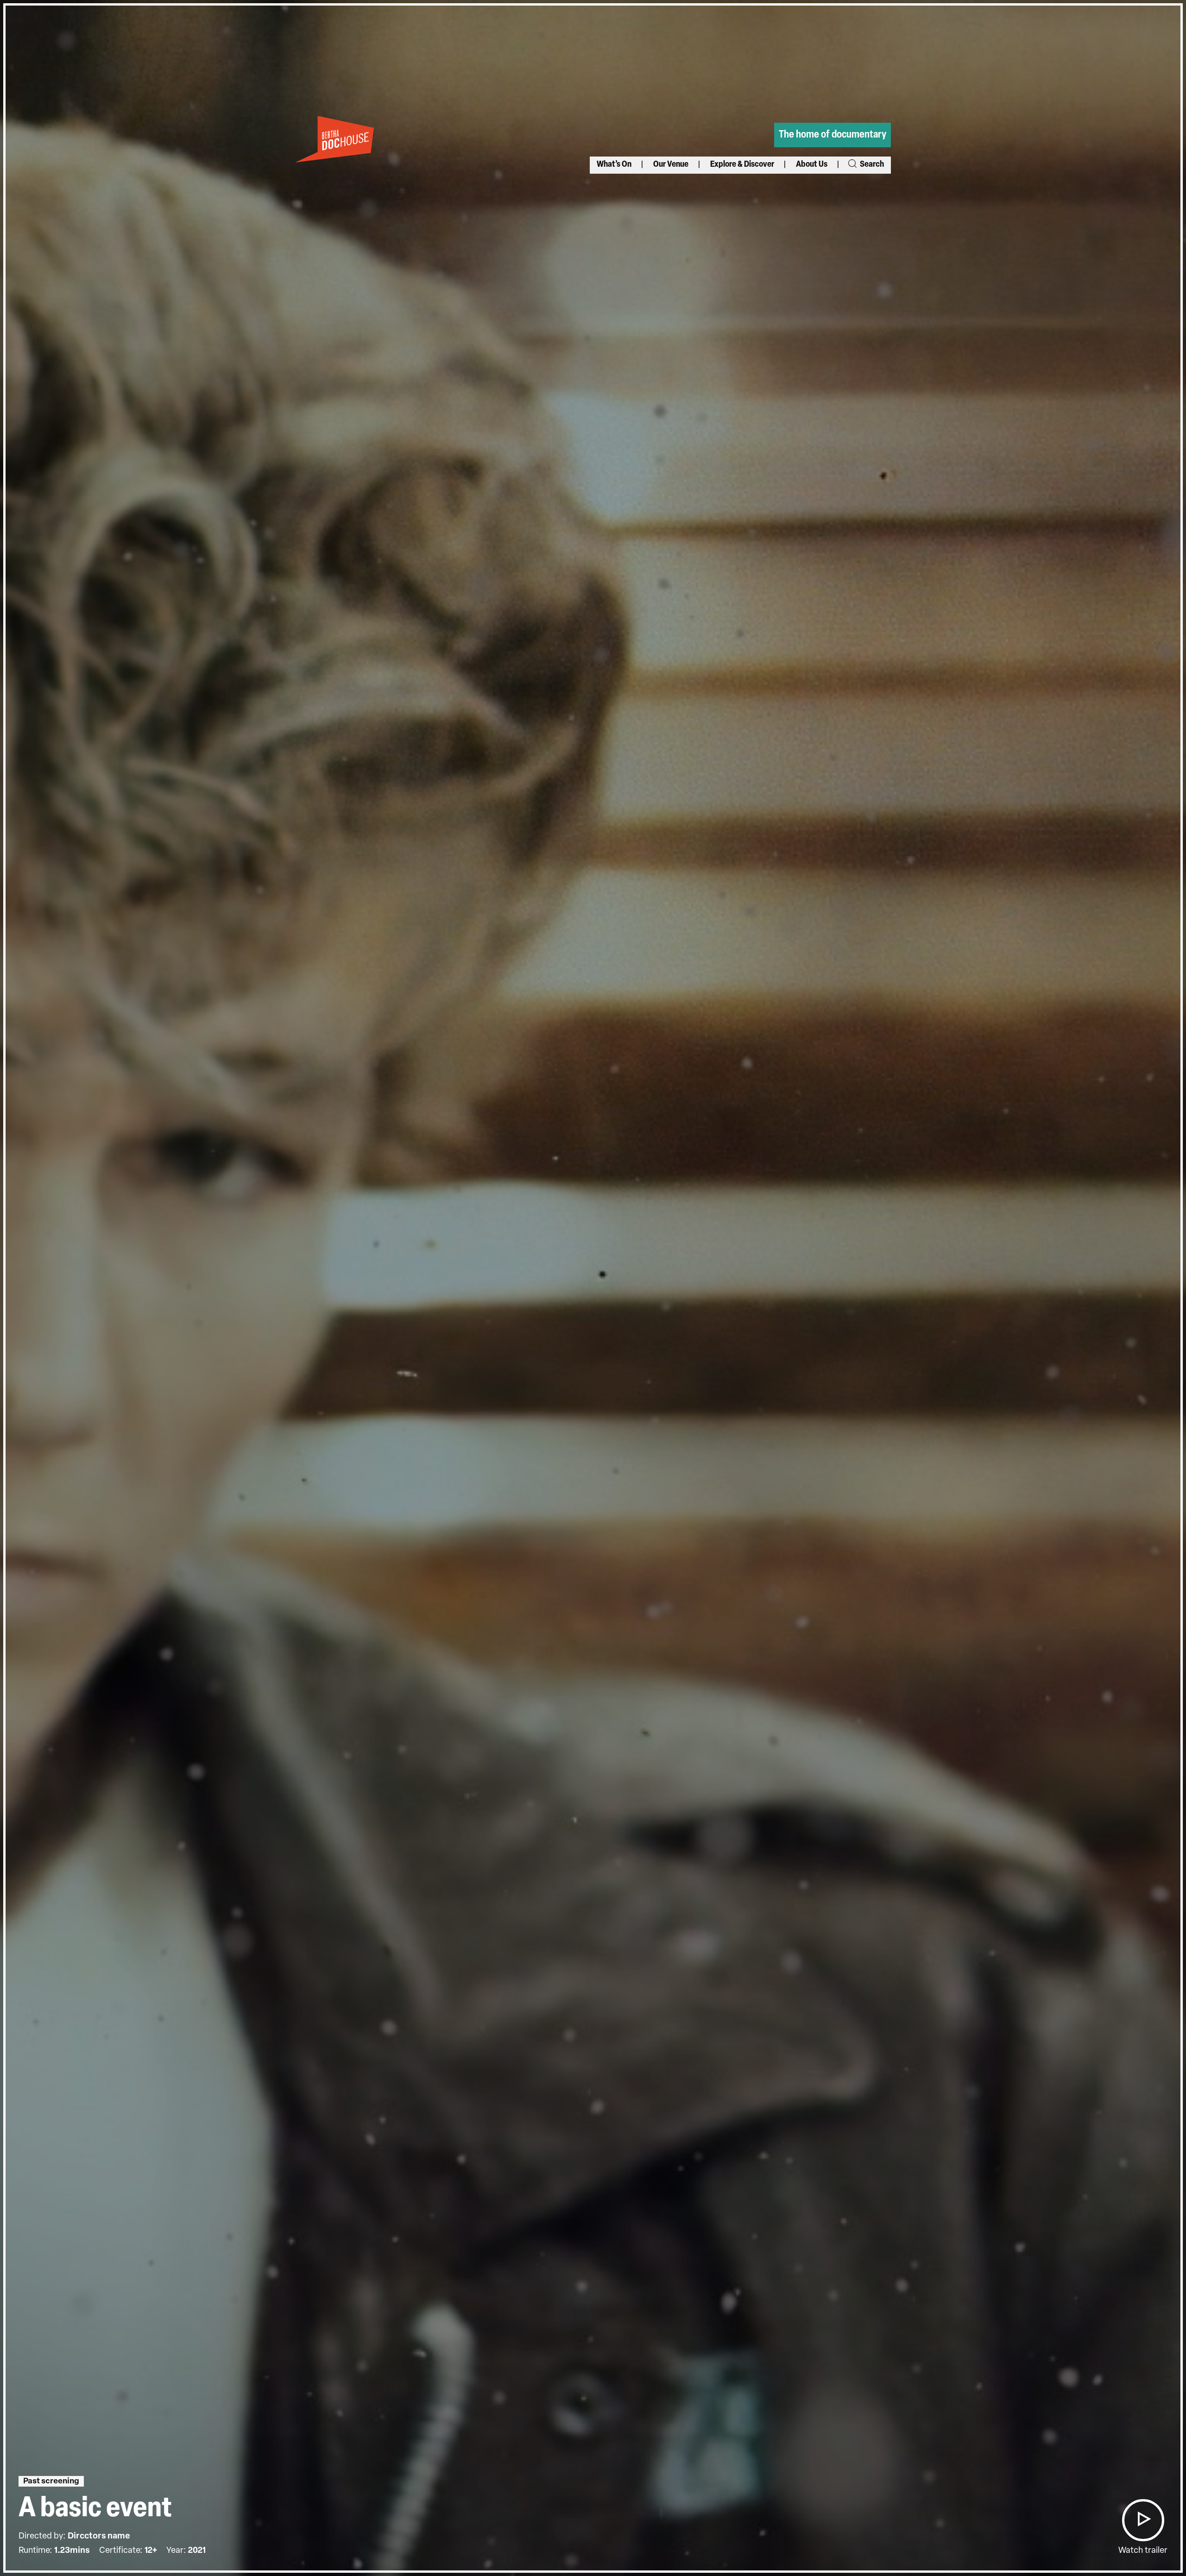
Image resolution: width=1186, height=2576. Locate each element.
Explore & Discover (742, 165)
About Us (812, 165)
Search (871, 165)
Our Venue (671, 165)
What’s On (614, 165)
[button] (1143, 2520)
